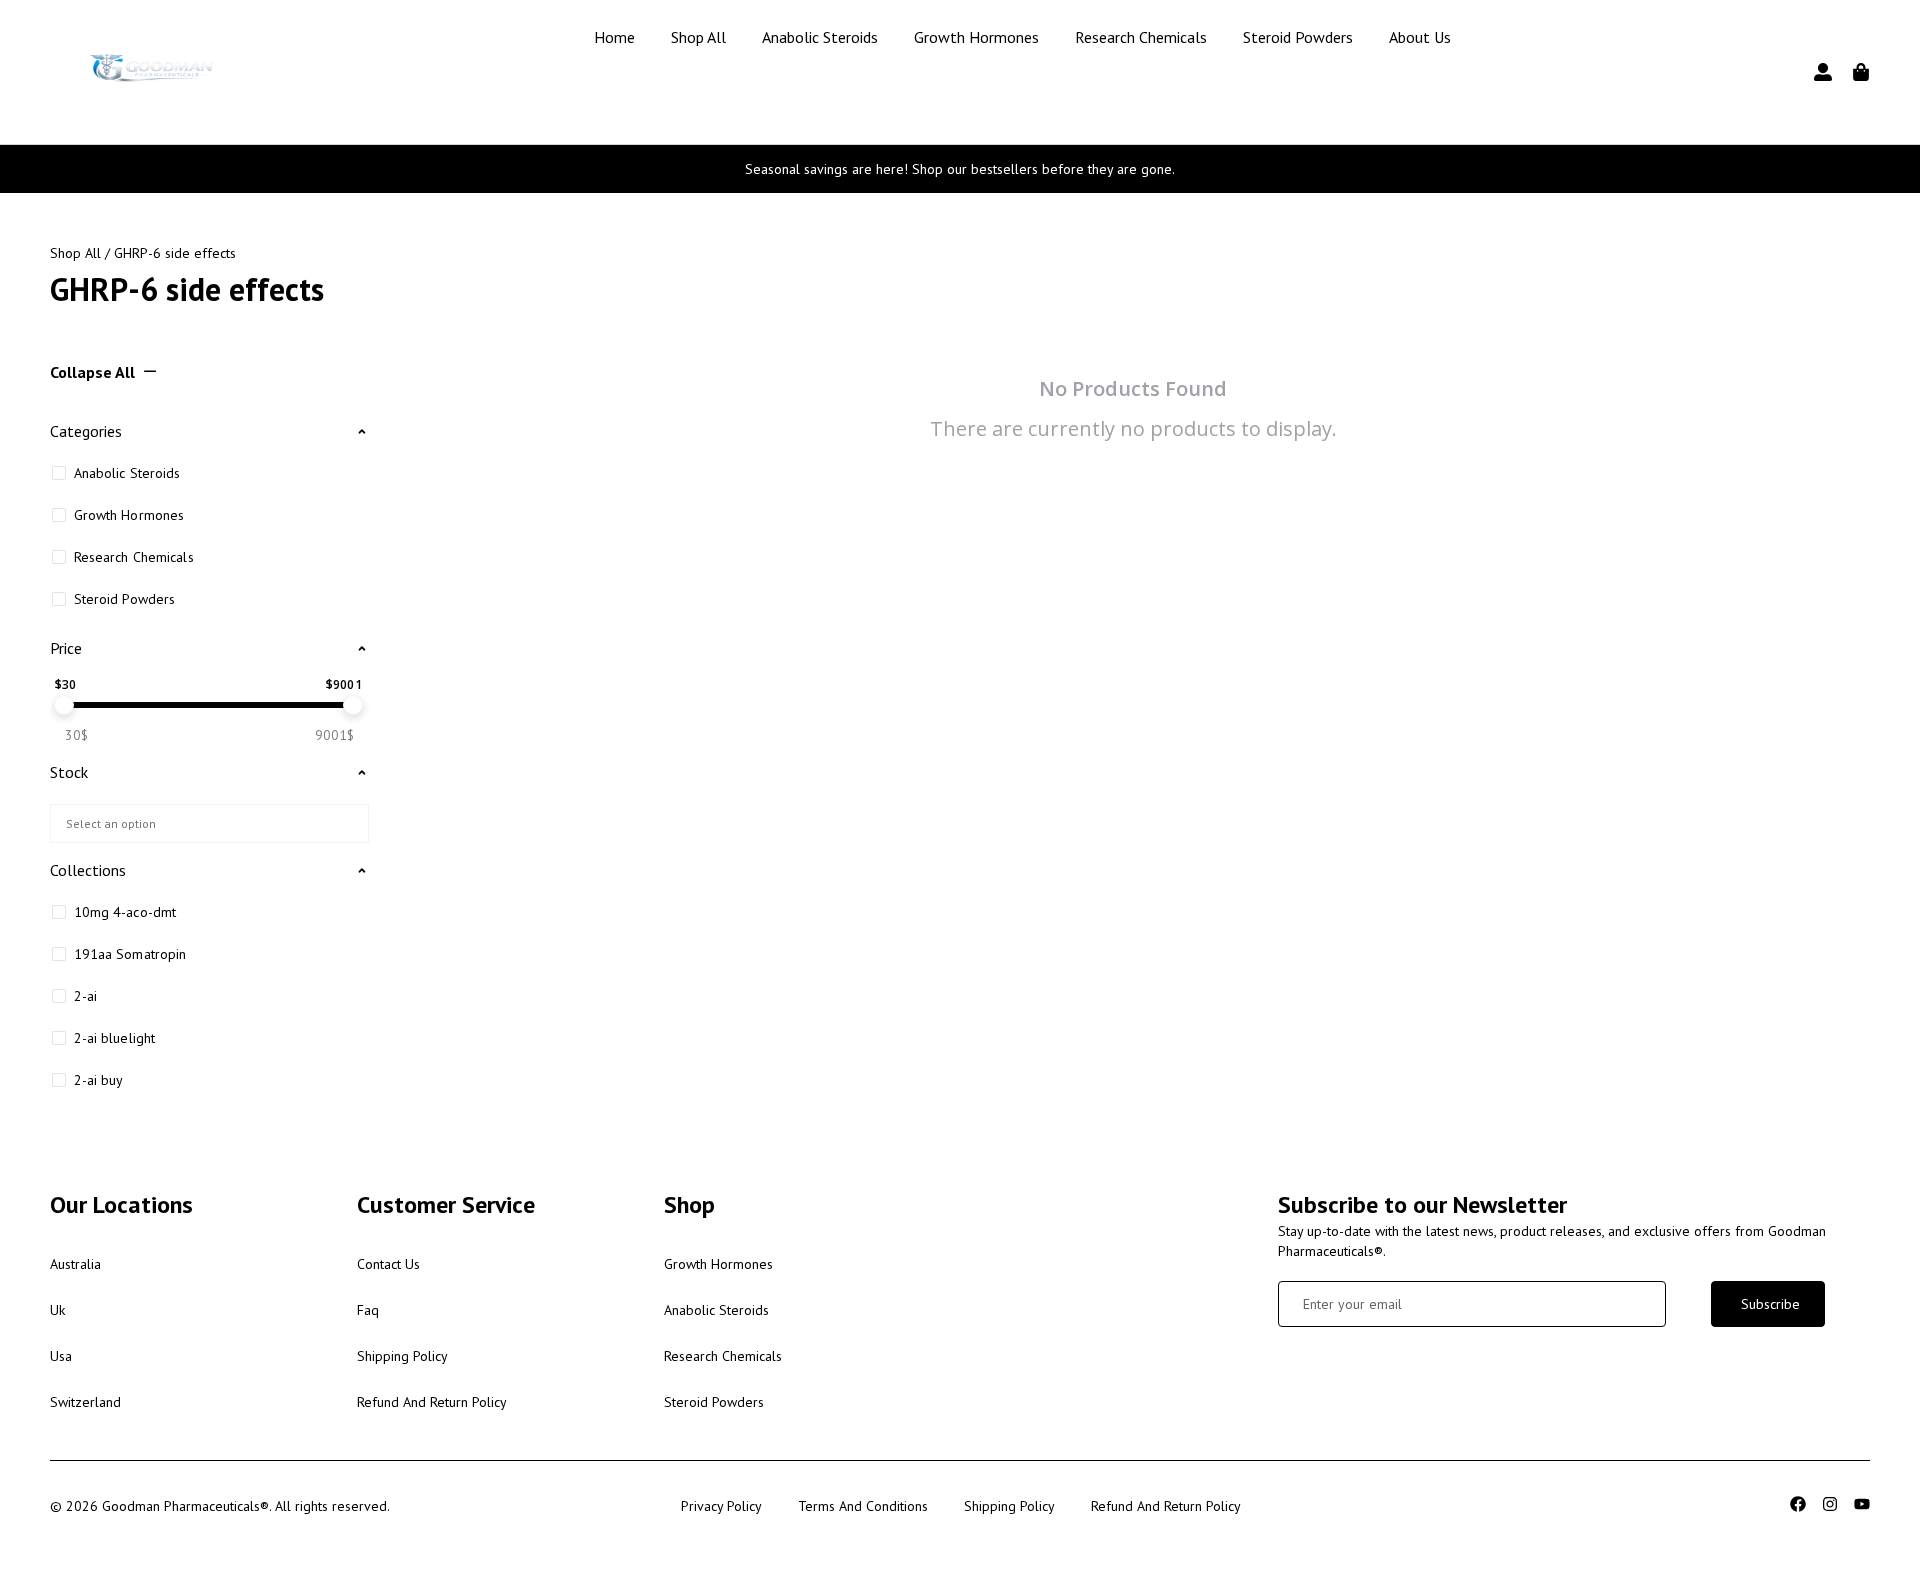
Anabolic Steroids (820, 37)
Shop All (698, 37)
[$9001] (353, 705)
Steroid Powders (1298, 37)
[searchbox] (206, 821)
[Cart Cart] (1861, 72)
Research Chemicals (1141, 37)
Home (614, 37)
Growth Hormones (976, 37)
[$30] (64, 705)
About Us (1420, 37)
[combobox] (209, 823)
